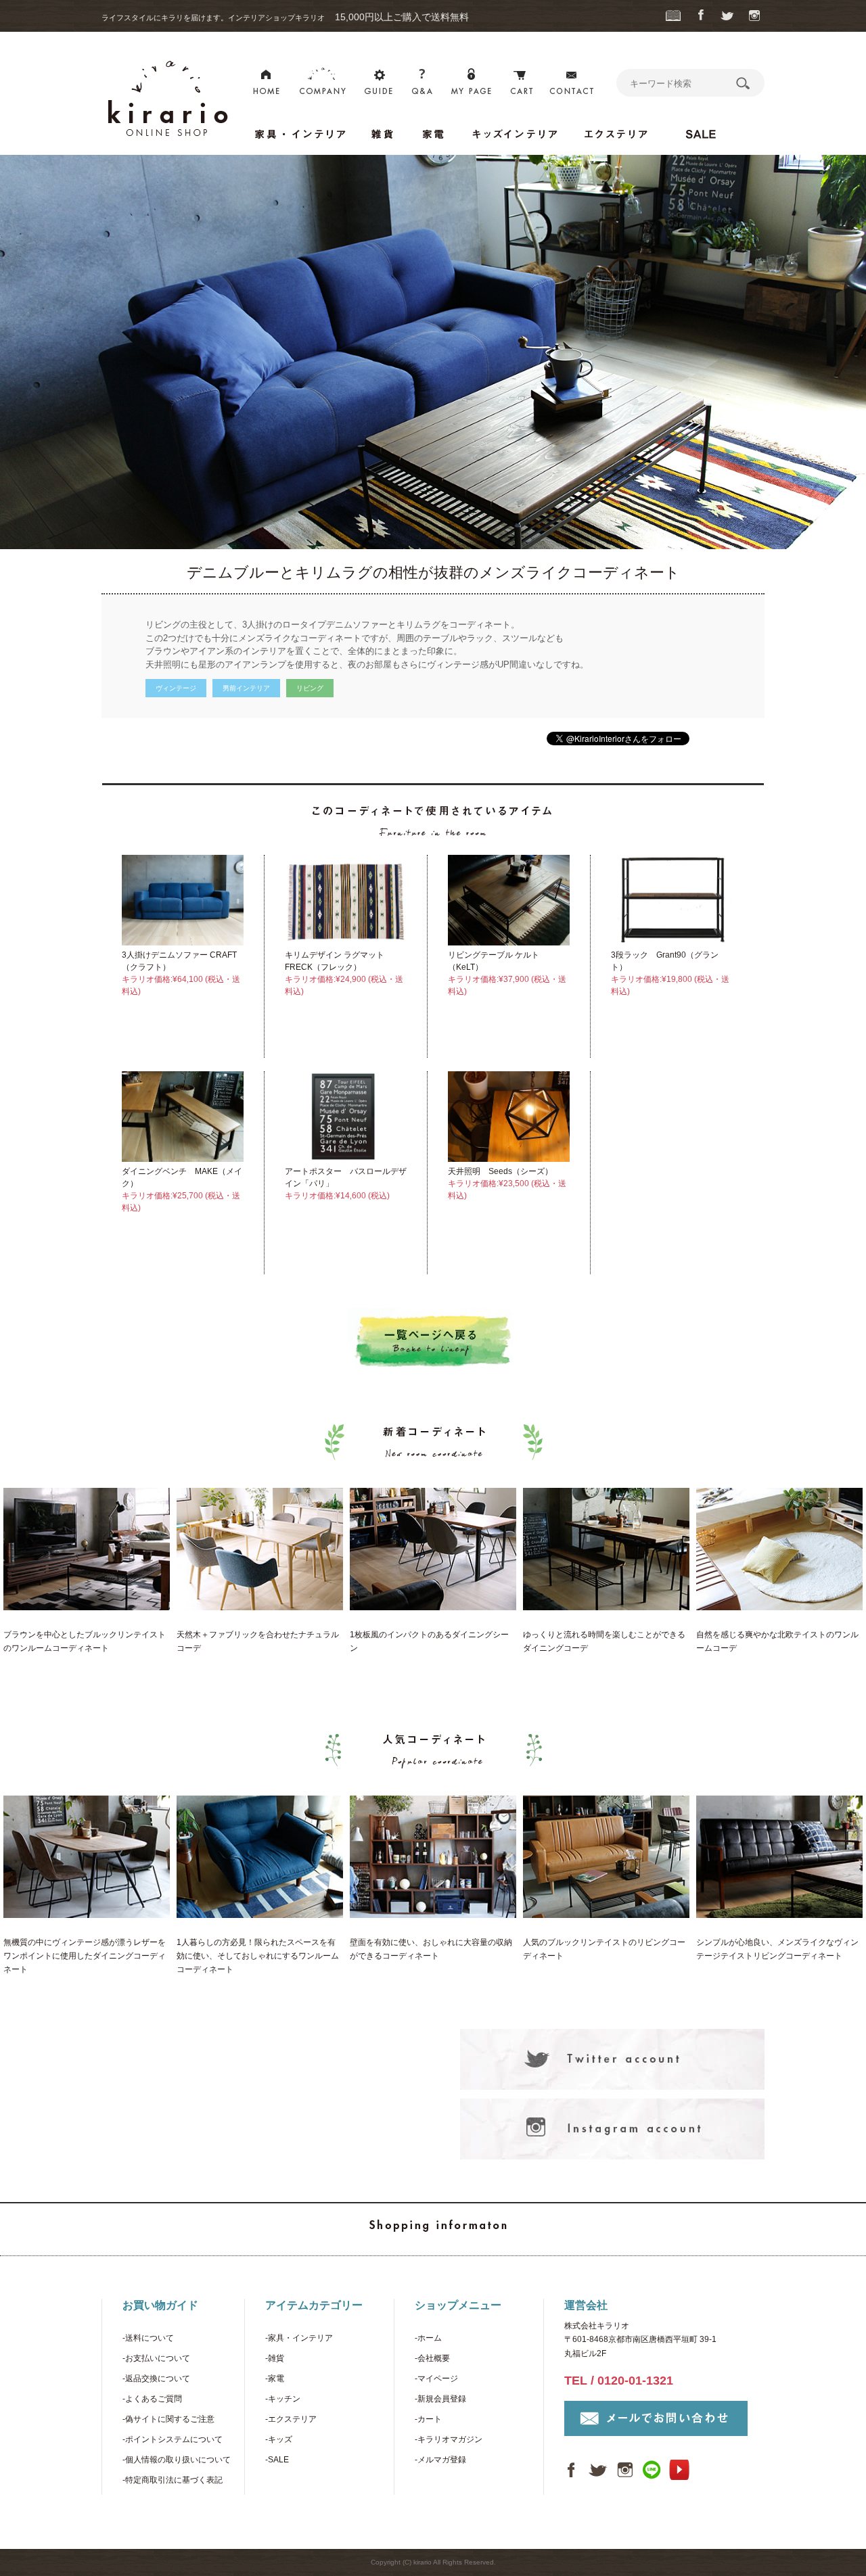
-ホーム (428, 2338)
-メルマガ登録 (440, 2460)
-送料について (148, 2338)
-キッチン (283, 2399)
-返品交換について (156, 2379)
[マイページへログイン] (471, 84)
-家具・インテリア (299, 2338)
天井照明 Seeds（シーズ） (500, 1171)
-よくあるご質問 (152, 2399)
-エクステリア (291, 2419)
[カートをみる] (521, 84)
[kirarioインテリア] (166, 140)
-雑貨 (275, 2358)
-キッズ (279, 2439)
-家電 (275, 2379)
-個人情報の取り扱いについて (177, 2460)
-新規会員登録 (440, 2399)
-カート (428, 2419)
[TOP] (267, 84)
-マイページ (436, 2379)
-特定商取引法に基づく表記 (173, 2480)
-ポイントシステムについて (173, 2439)
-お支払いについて (156, 2358)
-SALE (277, 2460)
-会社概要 (432, 2358)
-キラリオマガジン (449, 2439)
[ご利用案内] (379, 84)
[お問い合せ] (572, 84)
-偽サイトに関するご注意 (168, 2419)
